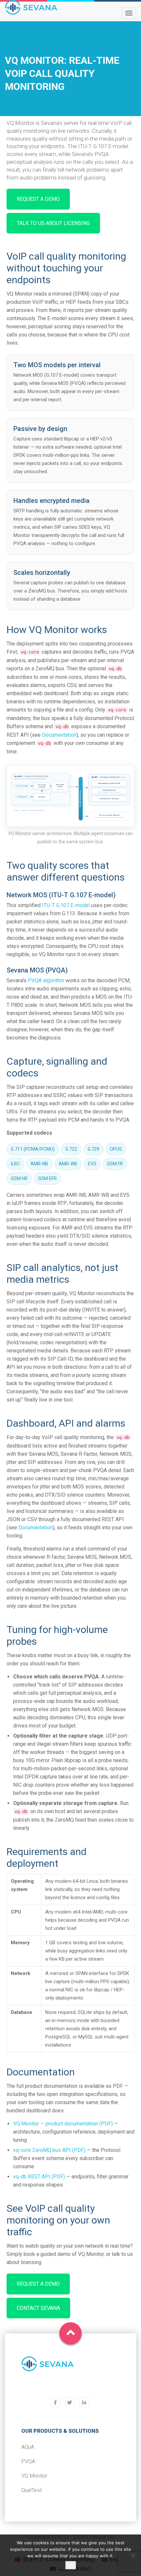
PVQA (28, 2461)
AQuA (28, 2447)
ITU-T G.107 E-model (66, 905)
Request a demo (38, 199)
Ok (71, 2565)
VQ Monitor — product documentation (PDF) (63, 2124)
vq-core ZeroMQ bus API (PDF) (49, 2150)
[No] (133, 2555)
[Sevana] (48, 2368)
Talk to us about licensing (53, 223)
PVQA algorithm (46, 980)
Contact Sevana (38, 2308)
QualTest (31, 2490)
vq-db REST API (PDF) (39, 2177)
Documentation (59, 735)
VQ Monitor (34, 2476)
